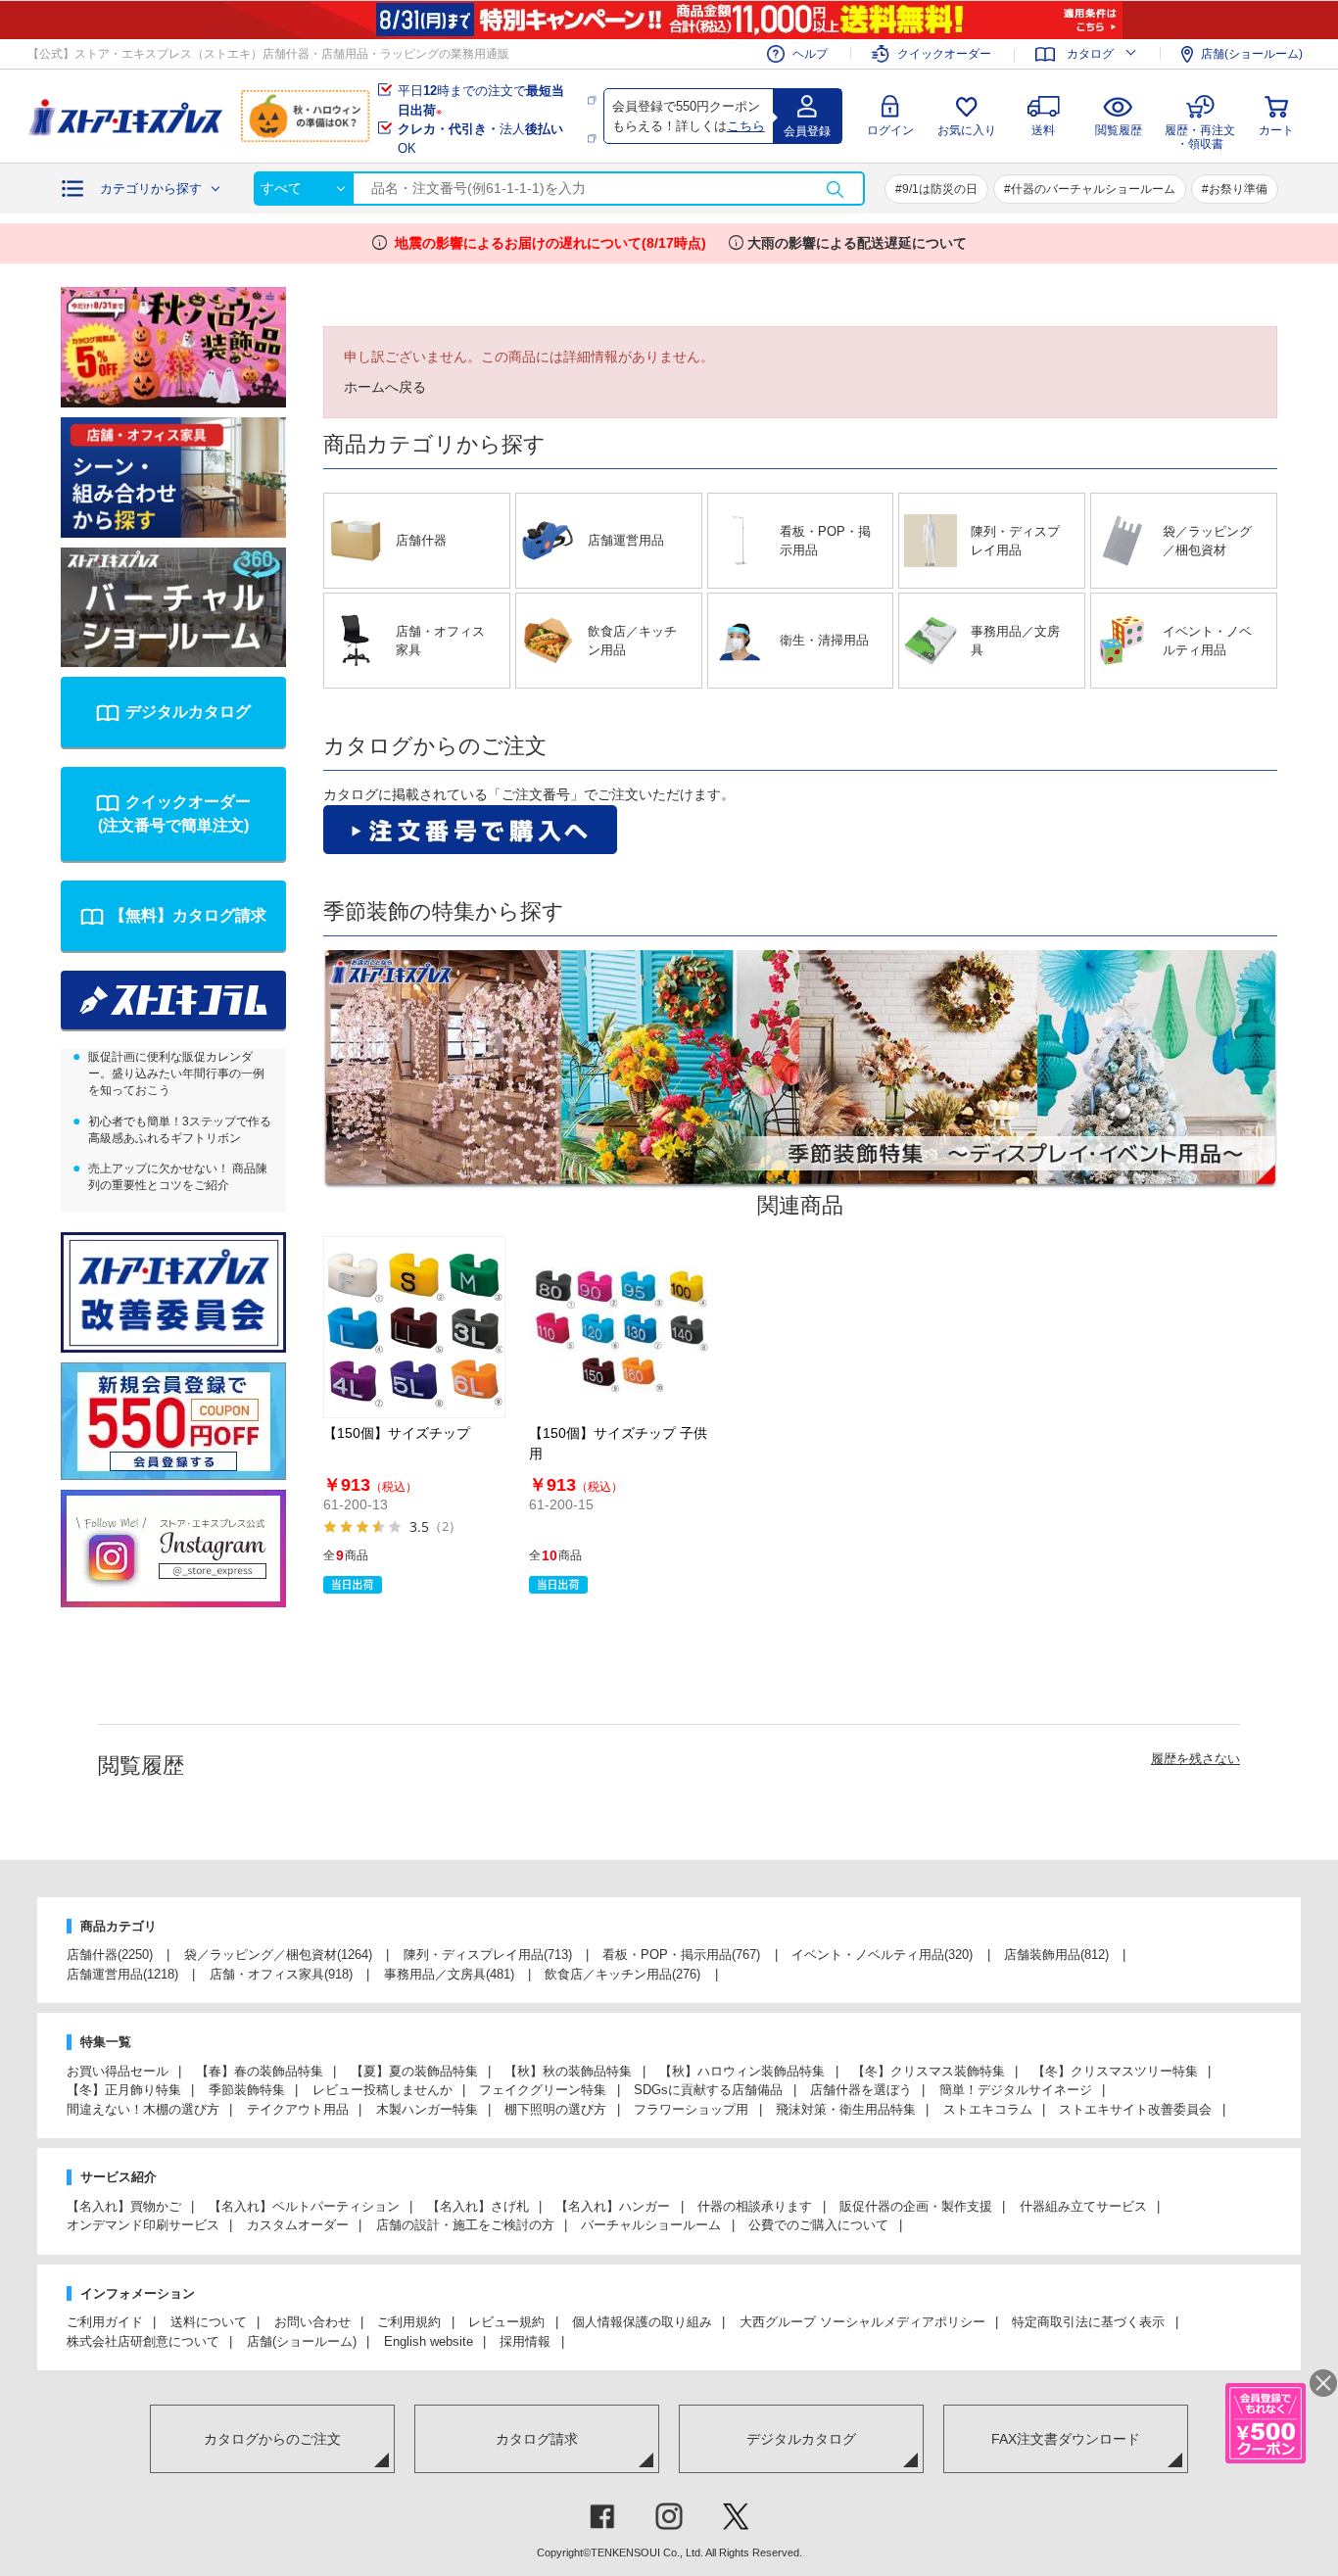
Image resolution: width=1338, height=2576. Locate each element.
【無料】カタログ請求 (188, 915)
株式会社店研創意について (143, 2341)
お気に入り (967, 130)
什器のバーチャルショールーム (1093, 189)
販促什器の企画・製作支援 (916, 2206)
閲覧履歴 (1119, 130)
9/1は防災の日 (940, 189)
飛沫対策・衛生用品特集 (846, 2109)
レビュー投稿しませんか (382, 2090)
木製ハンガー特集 (427, 2109)
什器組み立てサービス (1083, 2206)
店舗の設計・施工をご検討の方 (465, 2225)
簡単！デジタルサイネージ (1016, 2090)
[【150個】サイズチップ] (414, 1327)
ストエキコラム (988, 2109)
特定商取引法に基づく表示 (1088, 2322)
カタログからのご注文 (272, 2439)
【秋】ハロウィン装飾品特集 (742, 2071)
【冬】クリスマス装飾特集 (929, 2071)
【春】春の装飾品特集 (260, 2071)
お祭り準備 (1238, 189)
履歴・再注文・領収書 (1200, 135)
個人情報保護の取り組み (642, 2322)
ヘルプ (810, 54)
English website (429, 2341)
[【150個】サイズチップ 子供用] (620, 1327)
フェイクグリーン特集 (543, 2090)
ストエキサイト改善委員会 (1135, 2109)
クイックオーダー (944, 54)
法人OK (480, 139)
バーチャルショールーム (651, 2225)
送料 (1043, 130)
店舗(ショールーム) (1252, 54)
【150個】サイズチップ (397, 1433)
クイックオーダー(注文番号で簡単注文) (174, 813)
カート (1276, 130)
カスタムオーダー (298, 2225)
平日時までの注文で (481, 100)
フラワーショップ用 (691, 2109)
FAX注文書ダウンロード (1066, 2439)
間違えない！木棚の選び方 (143, 2109)
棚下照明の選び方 (555, 2109)
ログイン (890, 130)
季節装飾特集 (247, 2090)
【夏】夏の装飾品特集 (414, 2071)
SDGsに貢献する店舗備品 (708, 2090)
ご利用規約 (409, 2322)
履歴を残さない (1195, 1759)
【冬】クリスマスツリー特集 (1115, 2071)
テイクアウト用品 (298, 2109)
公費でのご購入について (818, 2225)
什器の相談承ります (755, 2206)
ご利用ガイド (105, 2322)
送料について (209, 2322)
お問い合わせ (312, 2322)
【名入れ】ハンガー (613, 2206)
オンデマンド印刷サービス (143, 2225)
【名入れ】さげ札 (478, 2206)
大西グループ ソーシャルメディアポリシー (862, 2322)
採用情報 (525, 2341)
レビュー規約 (506, 2322)
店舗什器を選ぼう (861, 2090)
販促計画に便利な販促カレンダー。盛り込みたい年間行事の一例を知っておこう (176, 1073)
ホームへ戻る (385, 387)
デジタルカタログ (188, 712)
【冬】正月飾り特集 (124, 2090)
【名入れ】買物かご (124, 2206)
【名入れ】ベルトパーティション (304, 2206)
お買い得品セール (118, 2071)
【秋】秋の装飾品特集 (568, 2071)
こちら (746, 126)
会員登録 (807, 131)
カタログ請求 (537, 2439)
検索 (835, 189)
